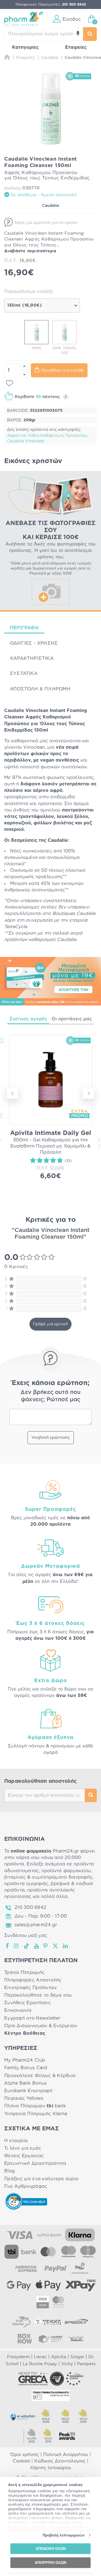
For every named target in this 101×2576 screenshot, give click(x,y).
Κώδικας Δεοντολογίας (60, 2461)
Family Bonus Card (26, 2068)
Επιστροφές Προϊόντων (30, 1988)
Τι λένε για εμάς (23, 2148)
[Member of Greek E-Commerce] (33, 2379)
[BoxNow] (25, 2339)
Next (88, 1093)
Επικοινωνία (18, 2010)
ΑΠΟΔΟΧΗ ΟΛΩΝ (51, 2549)
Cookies (21, 2461)
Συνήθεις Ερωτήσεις (27, 2003)
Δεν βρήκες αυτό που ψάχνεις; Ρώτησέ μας (50, 1396)
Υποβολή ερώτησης (51, 1438)
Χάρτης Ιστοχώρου (51, 2468)
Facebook (8, 1946)
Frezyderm (18, 2357)
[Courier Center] (50, 2339)
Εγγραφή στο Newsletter (32, 2018)
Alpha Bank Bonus (25, 2083)
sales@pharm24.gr (36, 1925)
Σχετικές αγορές (28, 1019)
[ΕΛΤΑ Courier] (21, 2322)
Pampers (86, 2364)
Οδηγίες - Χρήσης (34, 643)
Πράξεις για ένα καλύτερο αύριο (41, 2179)
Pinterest (46, 1946)
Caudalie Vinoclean (26, 441)
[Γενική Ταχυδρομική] (47, 2322)
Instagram (17, 1946)
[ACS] (76, 2339)
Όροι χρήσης (25, 2455)
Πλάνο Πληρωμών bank (35, 2106)
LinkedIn (66, 1946)
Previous (13, 1093)
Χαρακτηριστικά (32, 658)
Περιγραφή (24, 628)
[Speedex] (76, 2322)
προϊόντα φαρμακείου (66, 1871)
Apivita (59, 2357)
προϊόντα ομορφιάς (26, 1884)
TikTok (27, 1946)
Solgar (77, 2357)
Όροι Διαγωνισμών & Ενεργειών (41, 2026)
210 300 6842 (30, 1907)
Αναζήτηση (91, 1795)
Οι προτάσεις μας (72, 1019)
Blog (10, 2171)
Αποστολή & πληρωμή (40, 689)
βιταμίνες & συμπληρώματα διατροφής (48, 1877)
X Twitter (56, 1946)
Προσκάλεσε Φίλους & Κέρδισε (40, 2076)
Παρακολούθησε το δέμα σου (38, 1995)
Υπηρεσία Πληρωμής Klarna (36, 2114)
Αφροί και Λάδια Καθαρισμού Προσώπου (47, 436)
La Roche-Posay (40, 2364)
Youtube (37, 1946)
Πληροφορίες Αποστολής (33, 1980)
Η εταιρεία (16, 2141)
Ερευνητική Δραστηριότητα (35, 2163)
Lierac (40, 2357)
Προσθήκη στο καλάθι (62, 371)
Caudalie (50, 206)
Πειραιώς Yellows (24, 2098)
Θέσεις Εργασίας (24, 2156)
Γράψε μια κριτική (50, 1324)
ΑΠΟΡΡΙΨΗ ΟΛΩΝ (50, 2562)
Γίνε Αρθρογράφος (26, 2186)
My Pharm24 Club (25, 2060)
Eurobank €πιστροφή (28, 2091)
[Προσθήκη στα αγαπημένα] (9, 383)
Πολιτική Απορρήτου (66, 2455)
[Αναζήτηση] (90, 34)
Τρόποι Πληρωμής (24, 1973)
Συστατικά (24, 673)
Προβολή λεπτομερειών (64, 2535)
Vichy (67, 2364)
